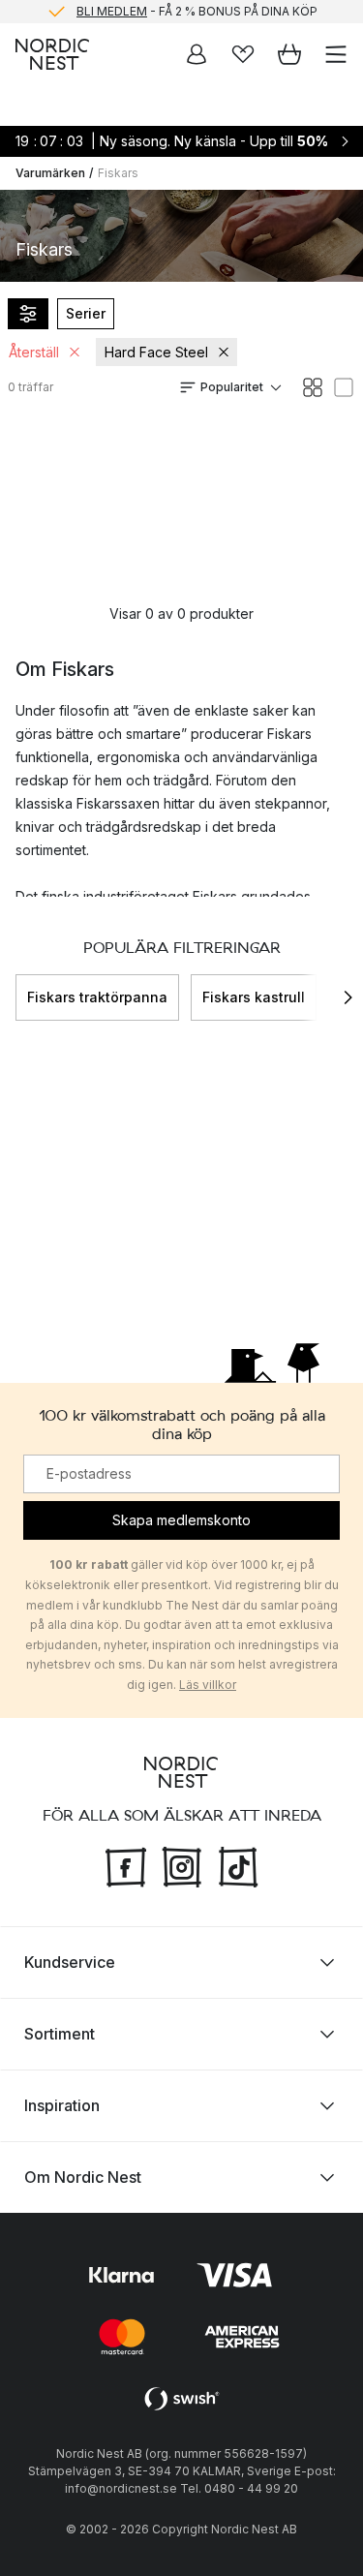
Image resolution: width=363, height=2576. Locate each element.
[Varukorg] (289, 54)
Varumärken (50, 173)
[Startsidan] (52, 54)
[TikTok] (238, 1864)
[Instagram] (182, 1864)
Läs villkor (208, 1685)
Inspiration (62, 2104)
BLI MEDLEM (112, 11)
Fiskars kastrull (254, 997)
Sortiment (60, 2033)
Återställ (34, 352)
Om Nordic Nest (83, 2176)
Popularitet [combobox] (232, 387)
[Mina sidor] (197, 54)
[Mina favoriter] (243, 54)
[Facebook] (126, 1864)
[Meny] (336, 54)
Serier (86, 313)
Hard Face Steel (156, 352)
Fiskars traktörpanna (97, 997)
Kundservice (70, 1961)
